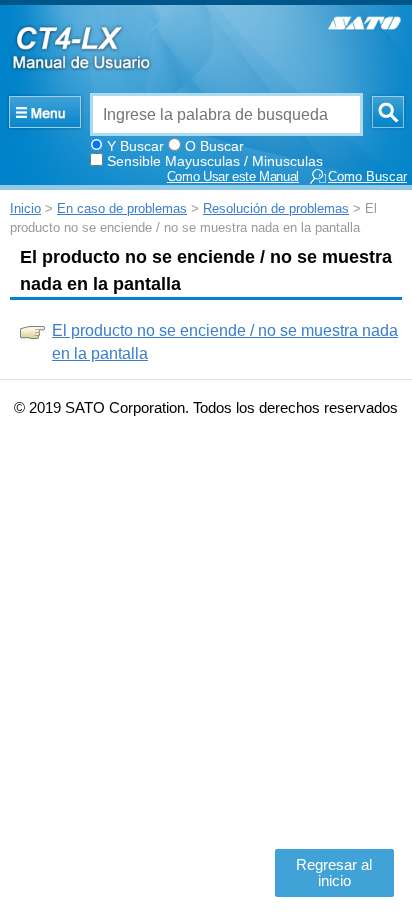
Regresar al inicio (334, 873)
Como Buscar (367, 177)
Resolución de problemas (276, 208)
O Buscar (214, 146)
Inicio (25, 208)
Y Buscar (135, 146)
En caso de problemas (122, 208)
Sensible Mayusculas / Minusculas (215, 161)
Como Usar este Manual (233, 177)
